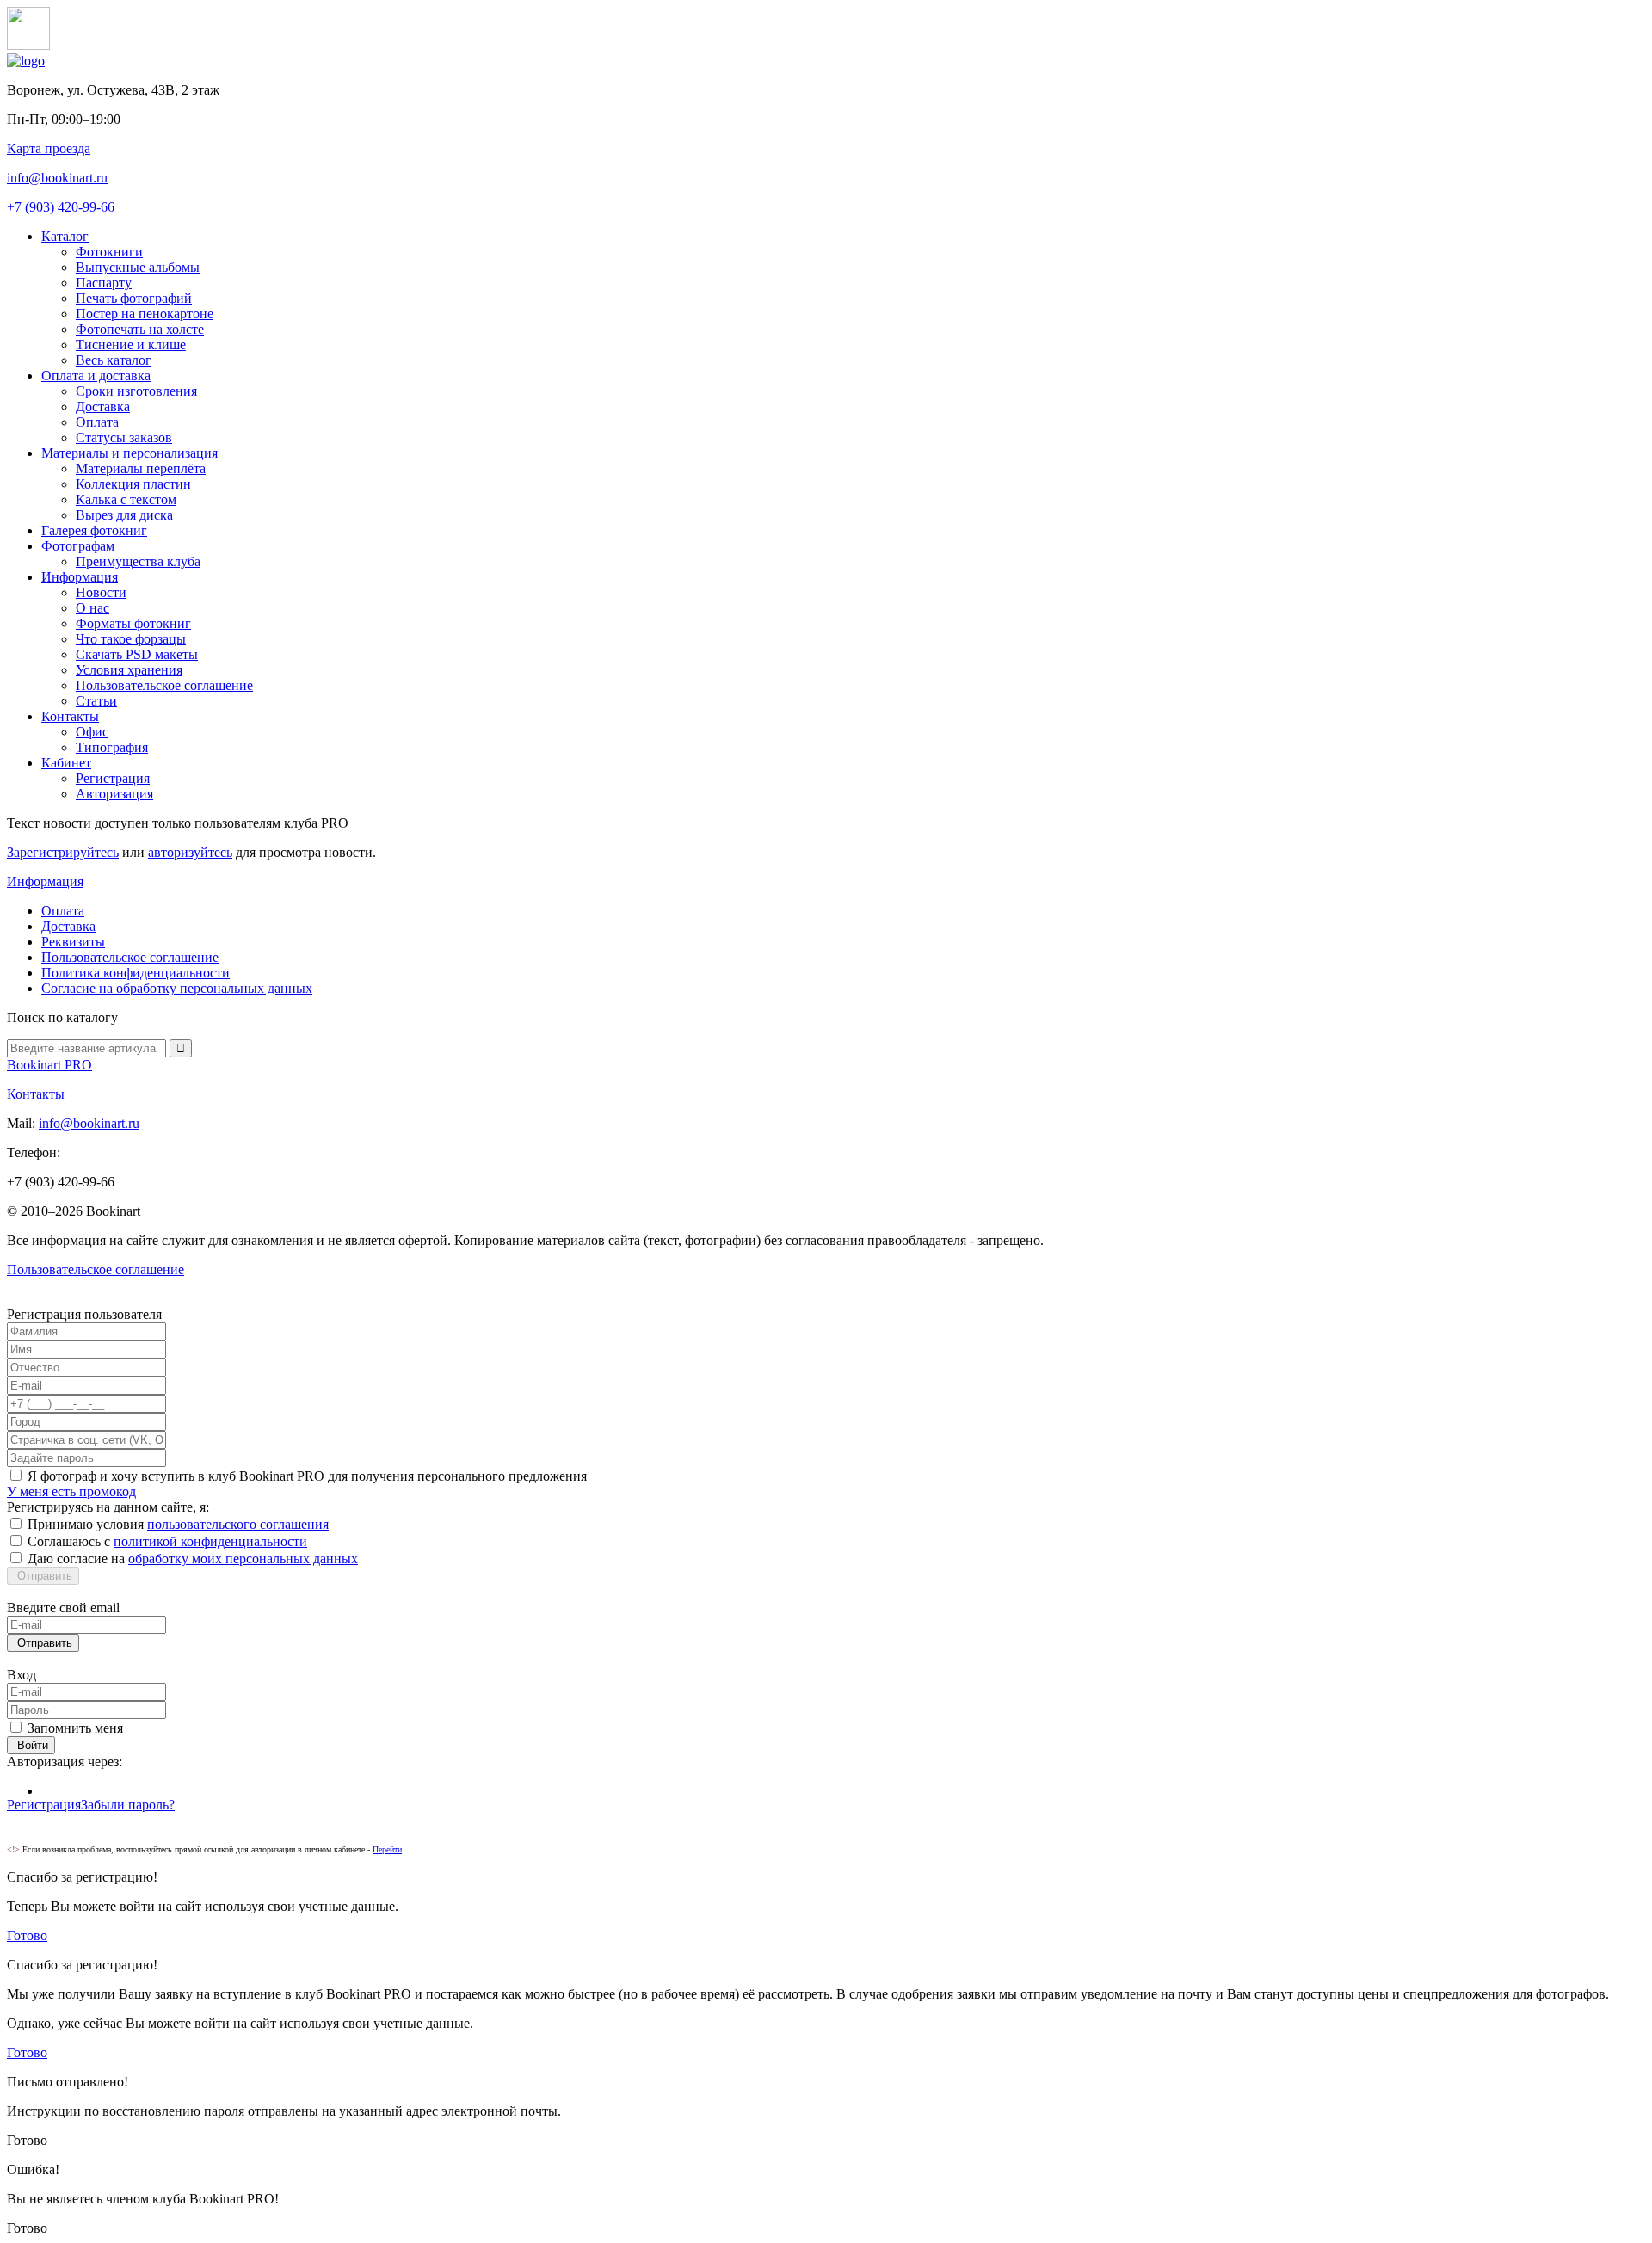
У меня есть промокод (71, 1491)
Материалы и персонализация (129, 453)
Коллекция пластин (133, 484)
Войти (31, 1745)
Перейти (387, 1849)
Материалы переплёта (141, 468)
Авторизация (114, 794)
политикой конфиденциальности (210, 1541)
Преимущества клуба (138, 561)
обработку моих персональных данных (243, 1559)
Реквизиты (73, 942)
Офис (92, 732)
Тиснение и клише (131, 345)
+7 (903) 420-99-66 (61, 207)
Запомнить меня (75, 1728)
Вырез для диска (124, 515)
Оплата (97, 422)
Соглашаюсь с (167, 1541)
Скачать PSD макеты (137, 654)
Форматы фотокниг (133, 623)
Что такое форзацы (131, 639)
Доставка (103, 407)
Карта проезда (49, 148)
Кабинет (66, 763)
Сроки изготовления (136, 391)
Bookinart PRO (49, 1065)
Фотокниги (109, 252)
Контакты (70, 716)
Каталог (65, 236)
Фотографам (78, 546)
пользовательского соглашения (238, 1524)
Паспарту (104, 283)
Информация (80, 577)
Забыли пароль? (128, 1805)
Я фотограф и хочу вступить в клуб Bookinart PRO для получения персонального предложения (307, 1476)
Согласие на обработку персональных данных (177, 988)
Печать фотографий (134, 298)
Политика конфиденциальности (136, 973)
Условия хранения (129, 670)
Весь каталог (114, 360)
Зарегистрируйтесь (63, 852)
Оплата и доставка (96, 376)
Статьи (96, 701)
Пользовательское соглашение (164, 685)
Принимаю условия (178, 1524)
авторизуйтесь (190, 852)
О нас (92, 608)
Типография (112, 747)
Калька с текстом (126, 499)
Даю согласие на (193, 1559)
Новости (101, 592)
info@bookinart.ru (57, 178)
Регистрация (113, 778)
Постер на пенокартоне (145, 314)
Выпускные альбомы (138, 267)
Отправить (43, 1576)
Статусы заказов (124, 438)
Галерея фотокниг (94, 530)
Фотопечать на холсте (140, 329)
